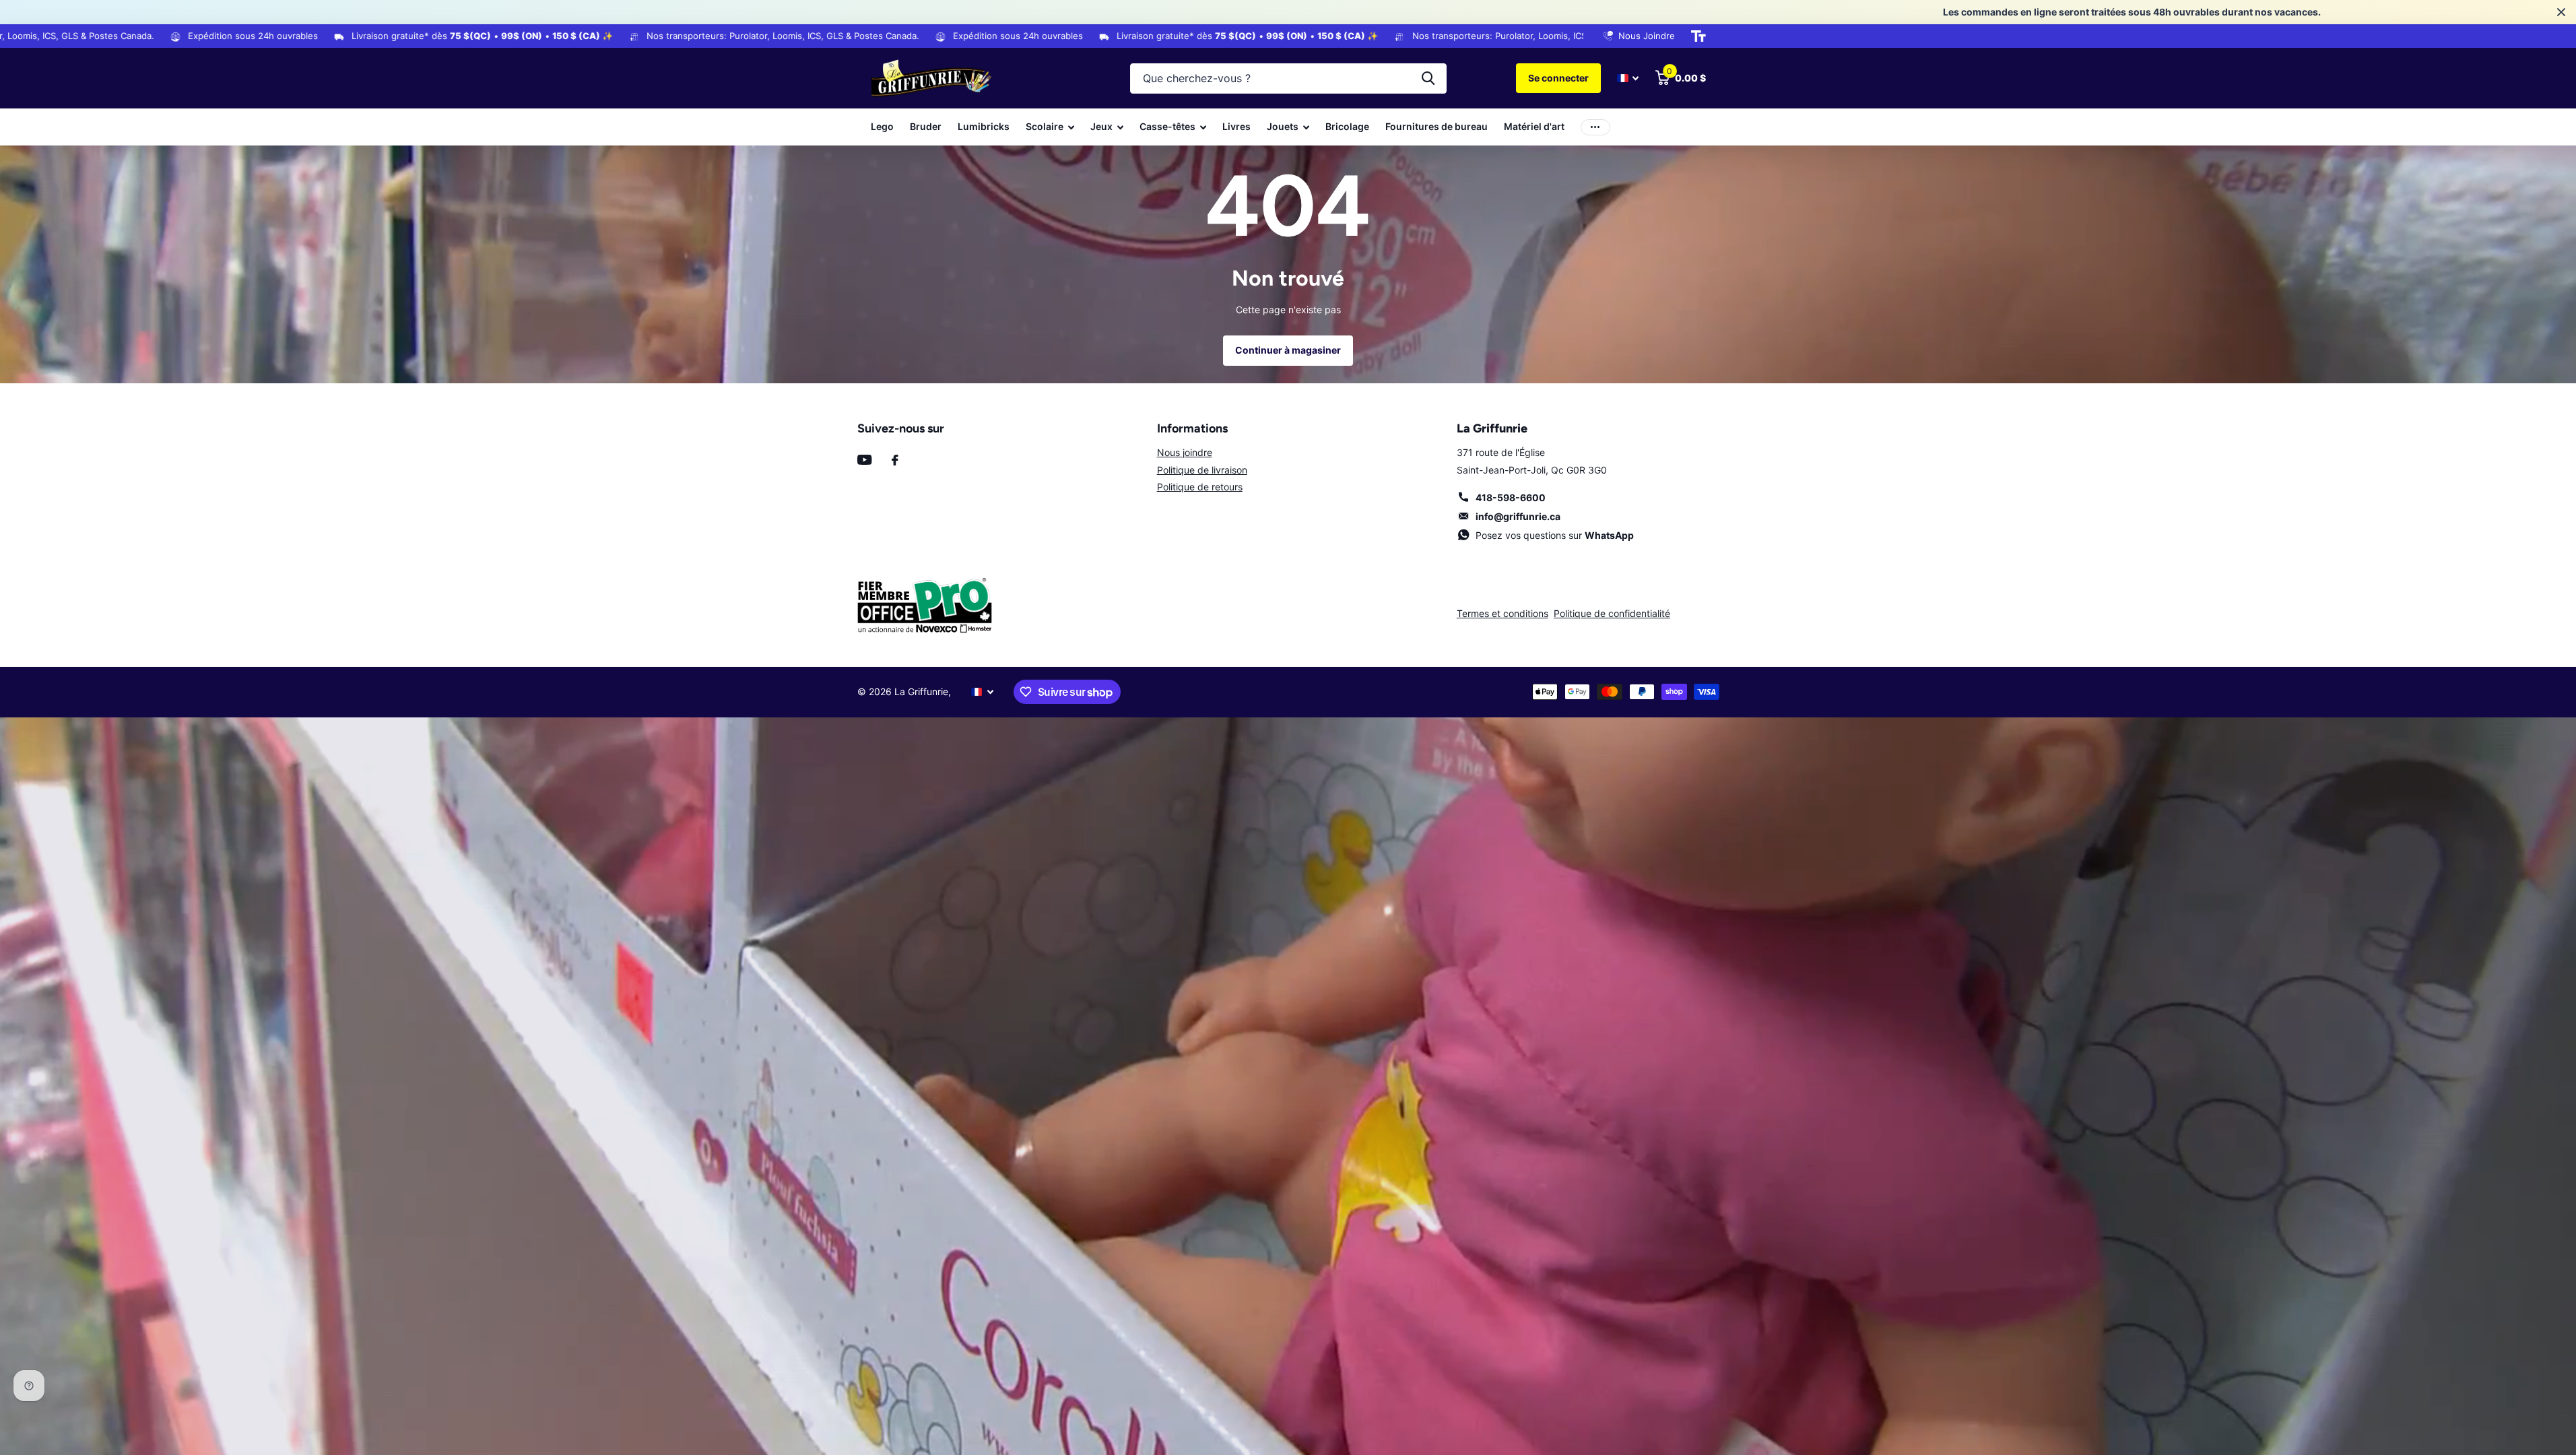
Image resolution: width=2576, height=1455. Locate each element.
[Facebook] (895, 460)
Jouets (1283, 126)
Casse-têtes (1167, 126)
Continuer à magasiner (1288, 350)
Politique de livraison (1202, 470)
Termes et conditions (1502, 613)
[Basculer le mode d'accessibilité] (1698, 36)
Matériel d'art (1534, 126)
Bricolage (1347, 126)
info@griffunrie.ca (1518, 516)
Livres (1236, 126)
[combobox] (1288, 78)
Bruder (926, 126)
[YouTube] (864, 460)
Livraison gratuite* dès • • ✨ (255, 36)
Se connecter (1558, 78)
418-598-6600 (1511, 497)
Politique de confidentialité (1612, 613)
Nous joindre (1185, 452)
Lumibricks (984, 126)
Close (2561, 12)
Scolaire (1045, 126)
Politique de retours (1200, 487)
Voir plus (1595, 127)
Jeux (1101, 126)
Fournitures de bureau (1436, 126)
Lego (882, 126)
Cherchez (1428, 78)
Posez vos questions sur (1555, 535)
